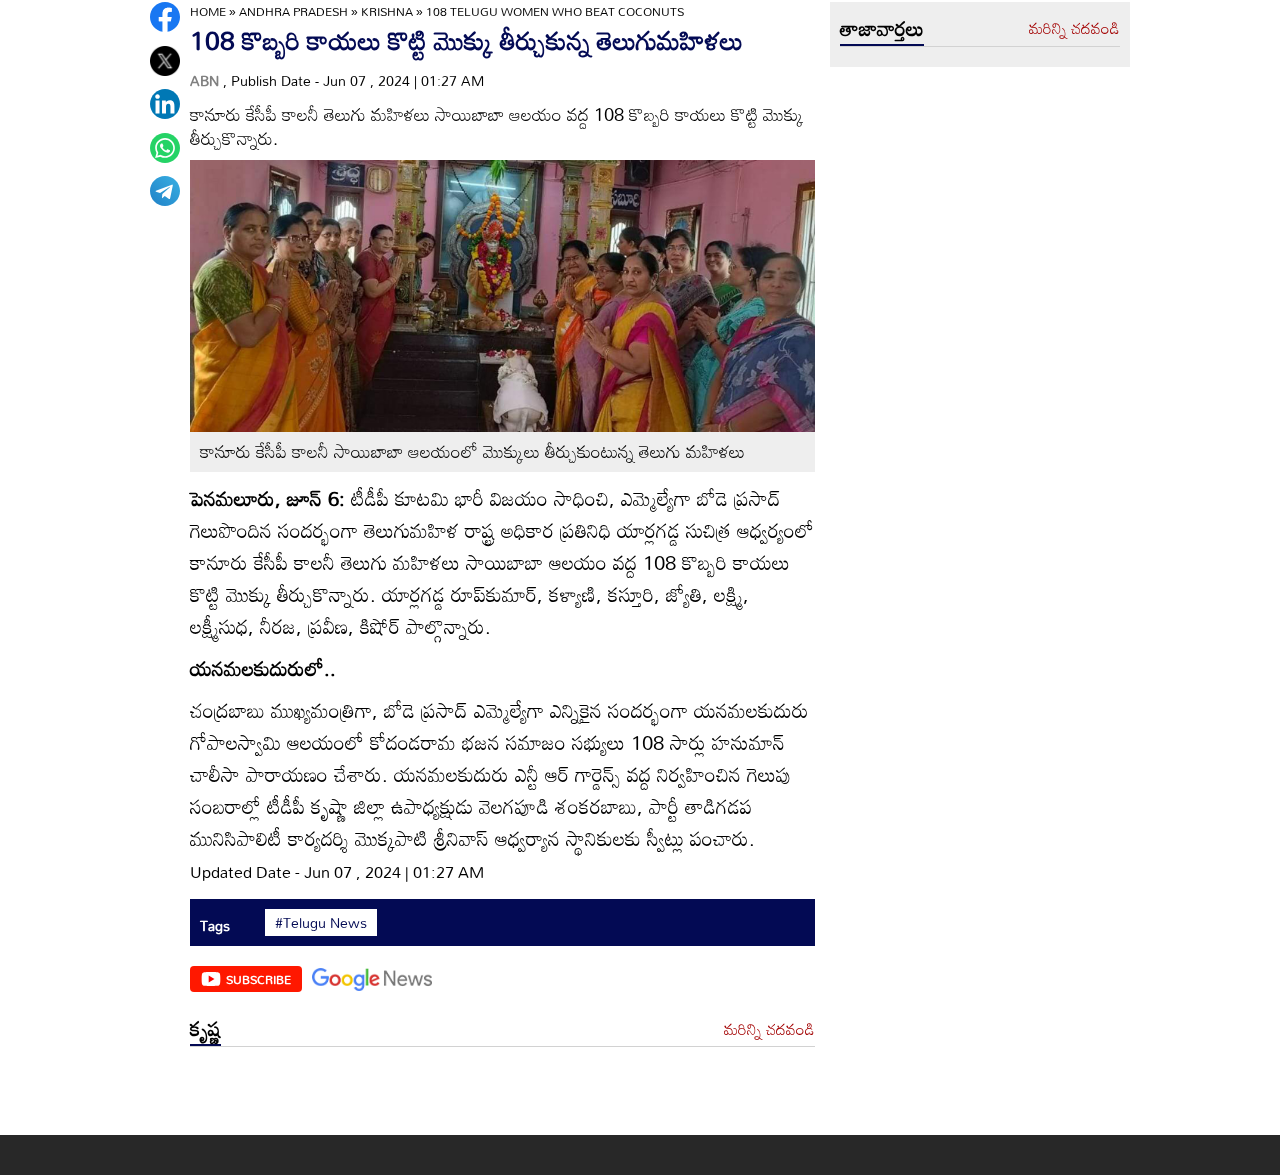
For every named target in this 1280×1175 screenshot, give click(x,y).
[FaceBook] (165, 17)
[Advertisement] (502, 1095)
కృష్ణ (205, 1028)
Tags (215, 925)
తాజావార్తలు (882, 28)
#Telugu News (321, 923)
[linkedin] (165, 104)
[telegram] (165, 191)
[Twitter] (165, 61)
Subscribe (258, 979)
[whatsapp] (165, 148)
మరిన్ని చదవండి (769, 1030)
